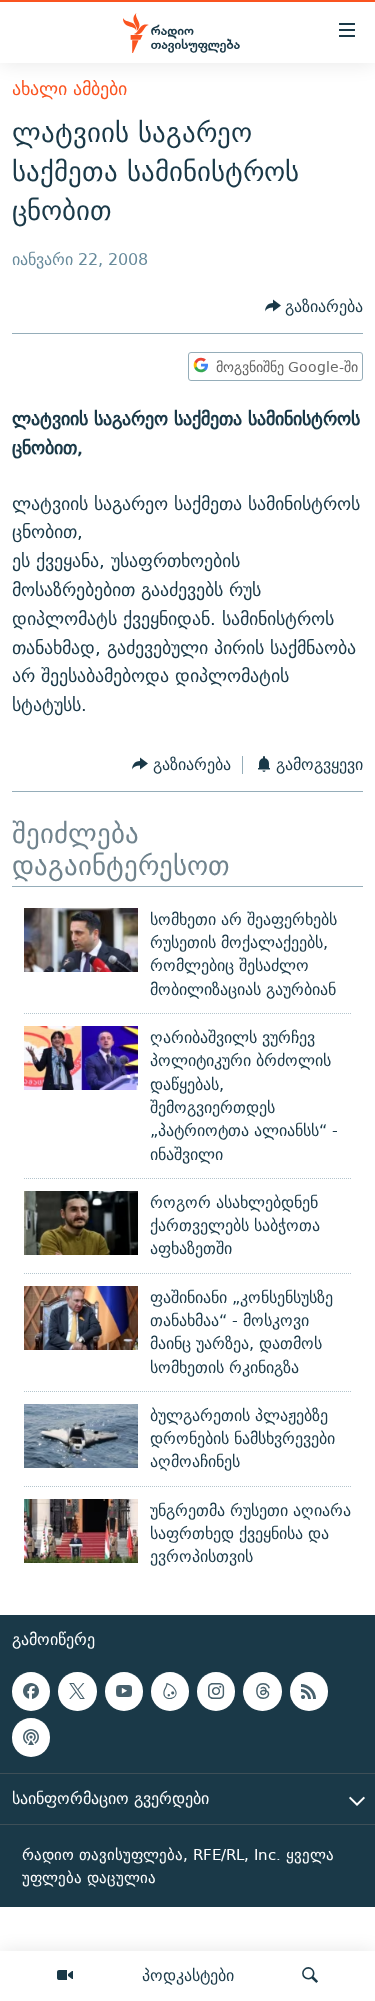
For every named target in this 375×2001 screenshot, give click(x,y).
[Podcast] (31, 1737)
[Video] (65, 1976)
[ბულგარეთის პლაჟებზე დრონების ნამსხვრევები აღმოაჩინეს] (81, 1436)
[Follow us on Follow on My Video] (170, 1691)
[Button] (314, 306)
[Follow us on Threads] (262, 1691)
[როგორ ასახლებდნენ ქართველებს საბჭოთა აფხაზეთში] (81, 1223)
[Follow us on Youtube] (124, 1691)
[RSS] (309, 1691)
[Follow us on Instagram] (216, 1691)
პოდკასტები (188, 1975)
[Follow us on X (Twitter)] (77, 1691)
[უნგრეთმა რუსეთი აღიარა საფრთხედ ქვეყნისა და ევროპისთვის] (81, 1531)
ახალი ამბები (69, 88)
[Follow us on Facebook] (31, 1691)
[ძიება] (310, 1976)
